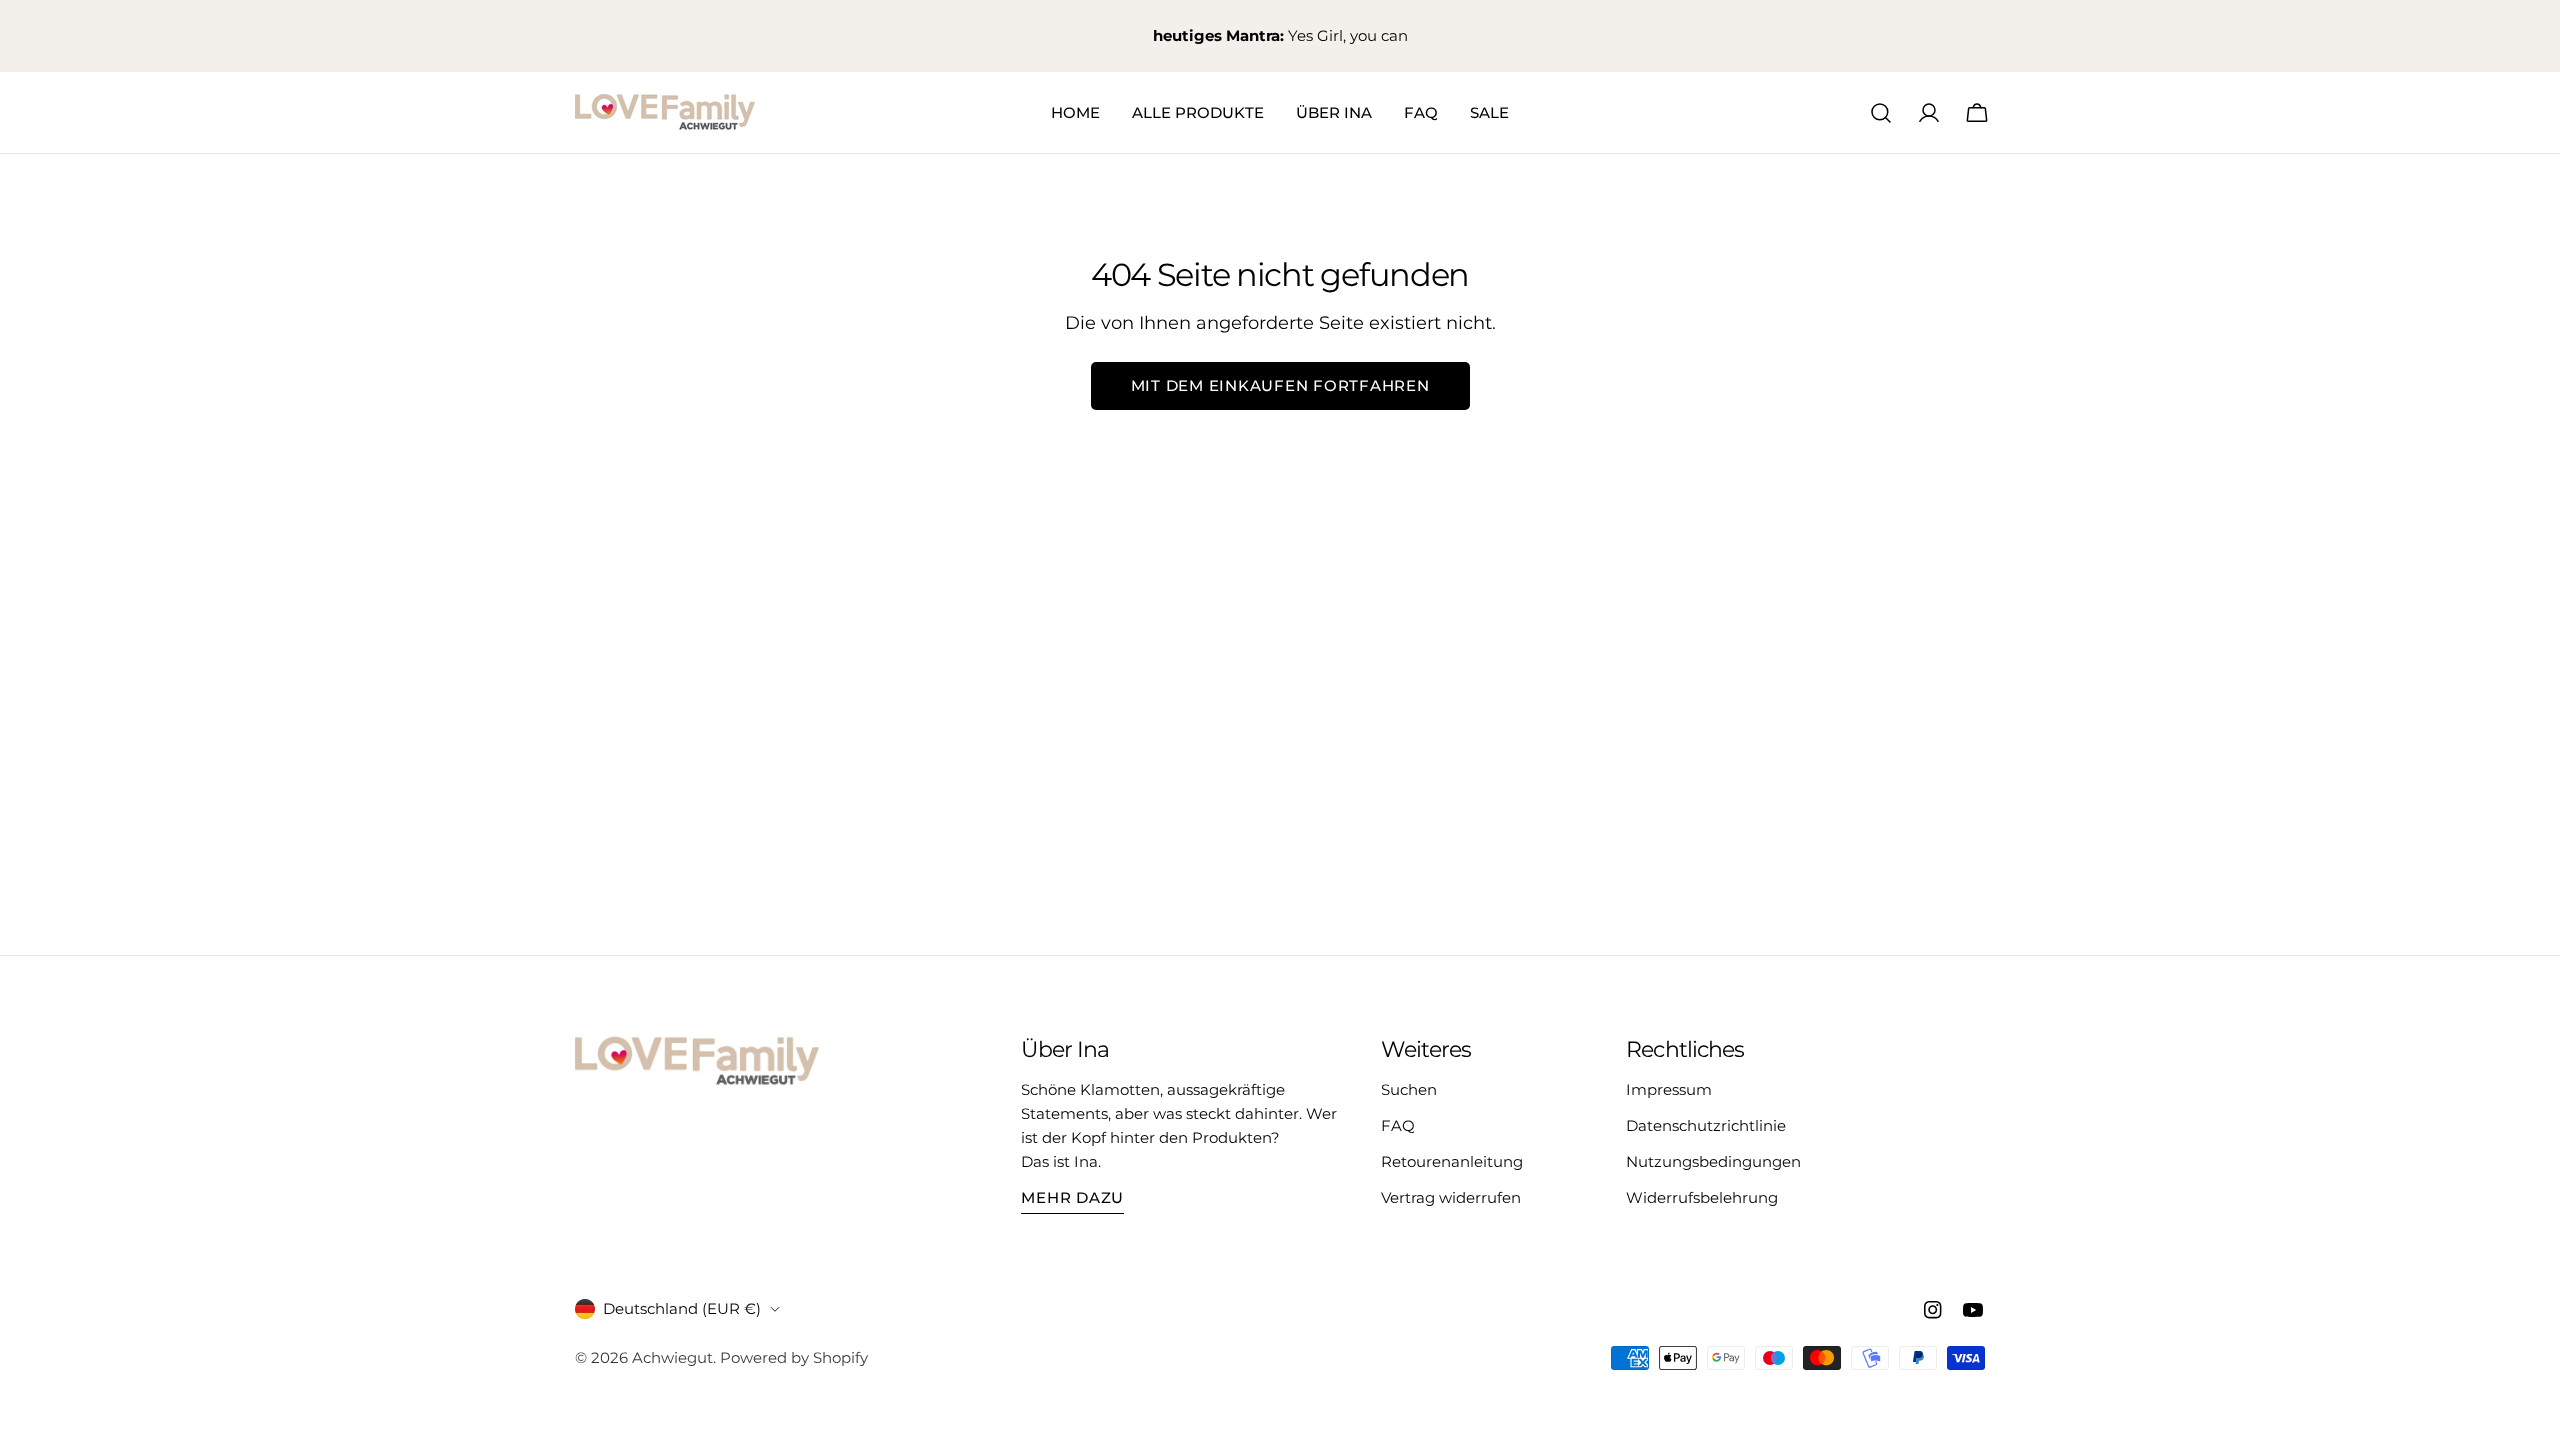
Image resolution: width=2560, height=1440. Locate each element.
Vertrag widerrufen (1451, 1197)
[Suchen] (1881, 113)
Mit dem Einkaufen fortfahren (1280, 385)
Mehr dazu (1072, 1197)
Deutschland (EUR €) (682, 1308)
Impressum (1669, 1089)
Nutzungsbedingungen (1713, 1161)
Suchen (1409, 1089)
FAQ (1398, 1125)
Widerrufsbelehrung (1702, 1197)
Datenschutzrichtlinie (1706, 1125)
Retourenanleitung (1452, 1161)
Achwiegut (672, 1357)
